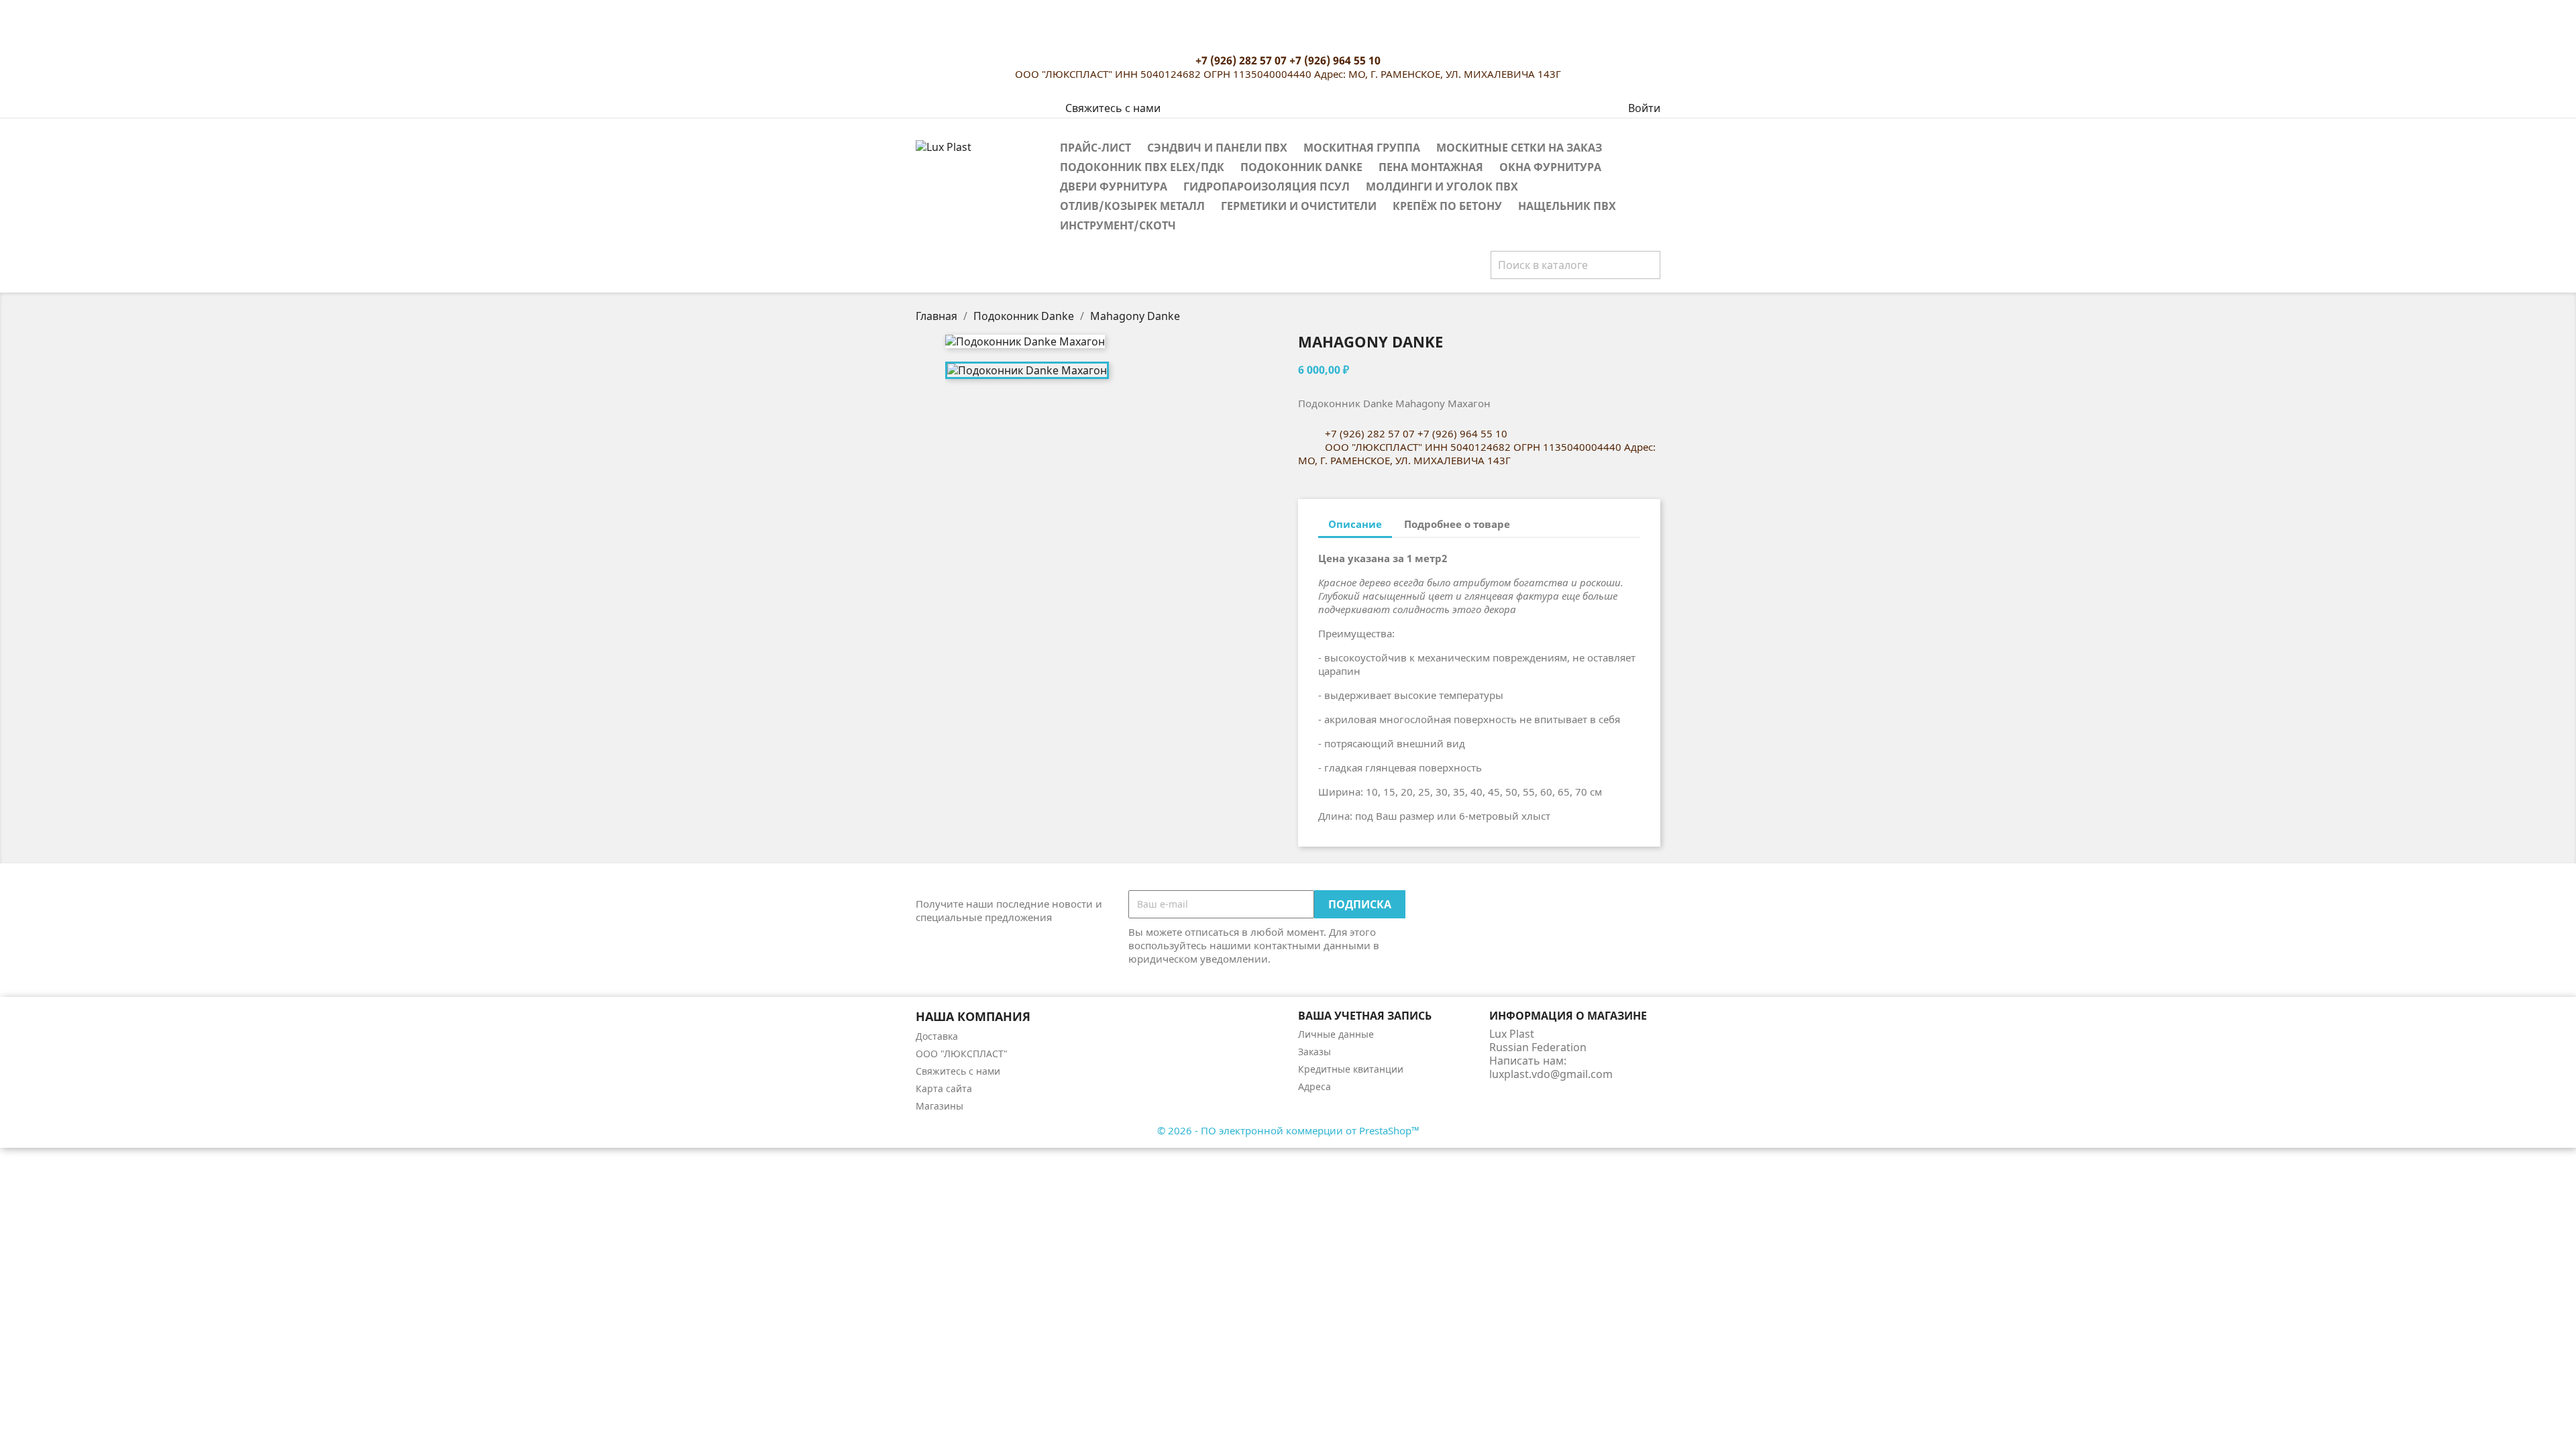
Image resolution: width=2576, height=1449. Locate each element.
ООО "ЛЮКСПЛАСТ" (962, 1054)
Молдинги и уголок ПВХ (1442, 186)
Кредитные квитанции (1351, 1069)
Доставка (937, 1036)
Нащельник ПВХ (1567, 206)
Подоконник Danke (1301, 167)
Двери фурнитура (1114, 186)
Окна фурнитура (1550, 167)
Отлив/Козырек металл (1132, 206)
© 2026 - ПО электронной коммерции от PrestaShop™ (1288, 1130)
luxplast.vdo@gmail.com (1551, 1074)
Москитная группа (1362, 148)
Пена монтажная (1431, 167)
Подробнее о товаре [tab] (1457, 524)
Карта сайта (944, 1088)
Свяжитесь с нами (1113, 108)
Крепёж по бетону (1447, 206)
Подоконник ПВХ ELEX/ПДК (1142, 167)
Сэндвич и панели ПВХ (1217, 148)
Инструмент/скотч (1118, 225)
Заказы (1314, 1052)
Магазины (940, 1106)
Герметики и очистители (1299, 206)
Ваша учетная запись (1365, 1016)
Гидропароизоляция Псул (1267, 186)
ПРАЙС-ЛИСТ (1095, 148)
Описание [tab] (1355, 524)
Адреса (1314, 1086)
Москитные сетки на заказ (1519, 148)
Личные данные (1336, 1034)
